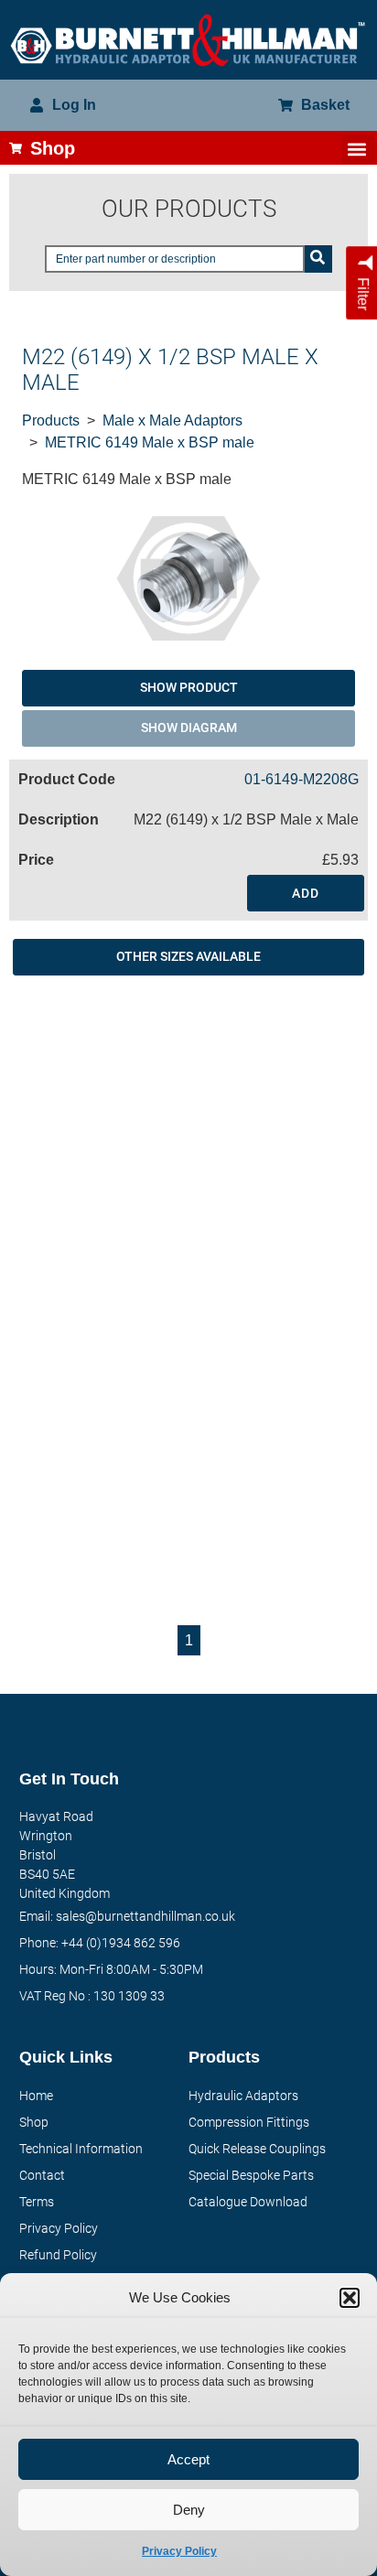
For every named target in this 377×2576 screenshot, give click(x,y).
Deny (189, 2510)
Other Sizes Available (188, 956)
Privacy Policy (179, 2551)
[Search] (318, 259)
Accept (188, 2459)
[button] (350, 2298)
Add (306, 893)
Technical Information (81, 2149)
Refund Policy (58, 2255)
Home (36, 2096)
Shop (34, 2122)
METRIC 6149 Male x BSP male (150, 442)
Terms (37, 2202)
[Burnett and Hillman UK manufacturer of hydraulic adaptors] (188, 40)
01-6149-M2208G (302, 779)
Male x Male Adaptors (172, 420)
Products (51, 420)
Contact (42, 2175)
